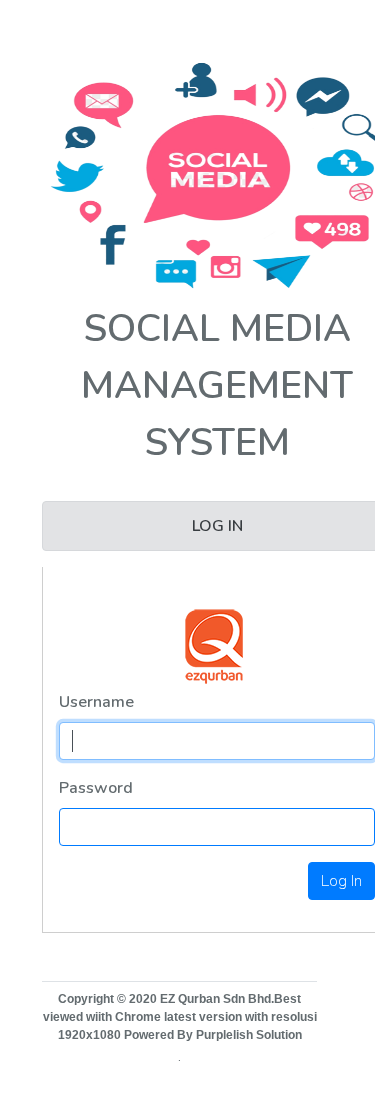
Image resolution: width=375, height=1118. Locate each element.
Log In (341, 881)
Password (96, 788)
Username (96, 702)
